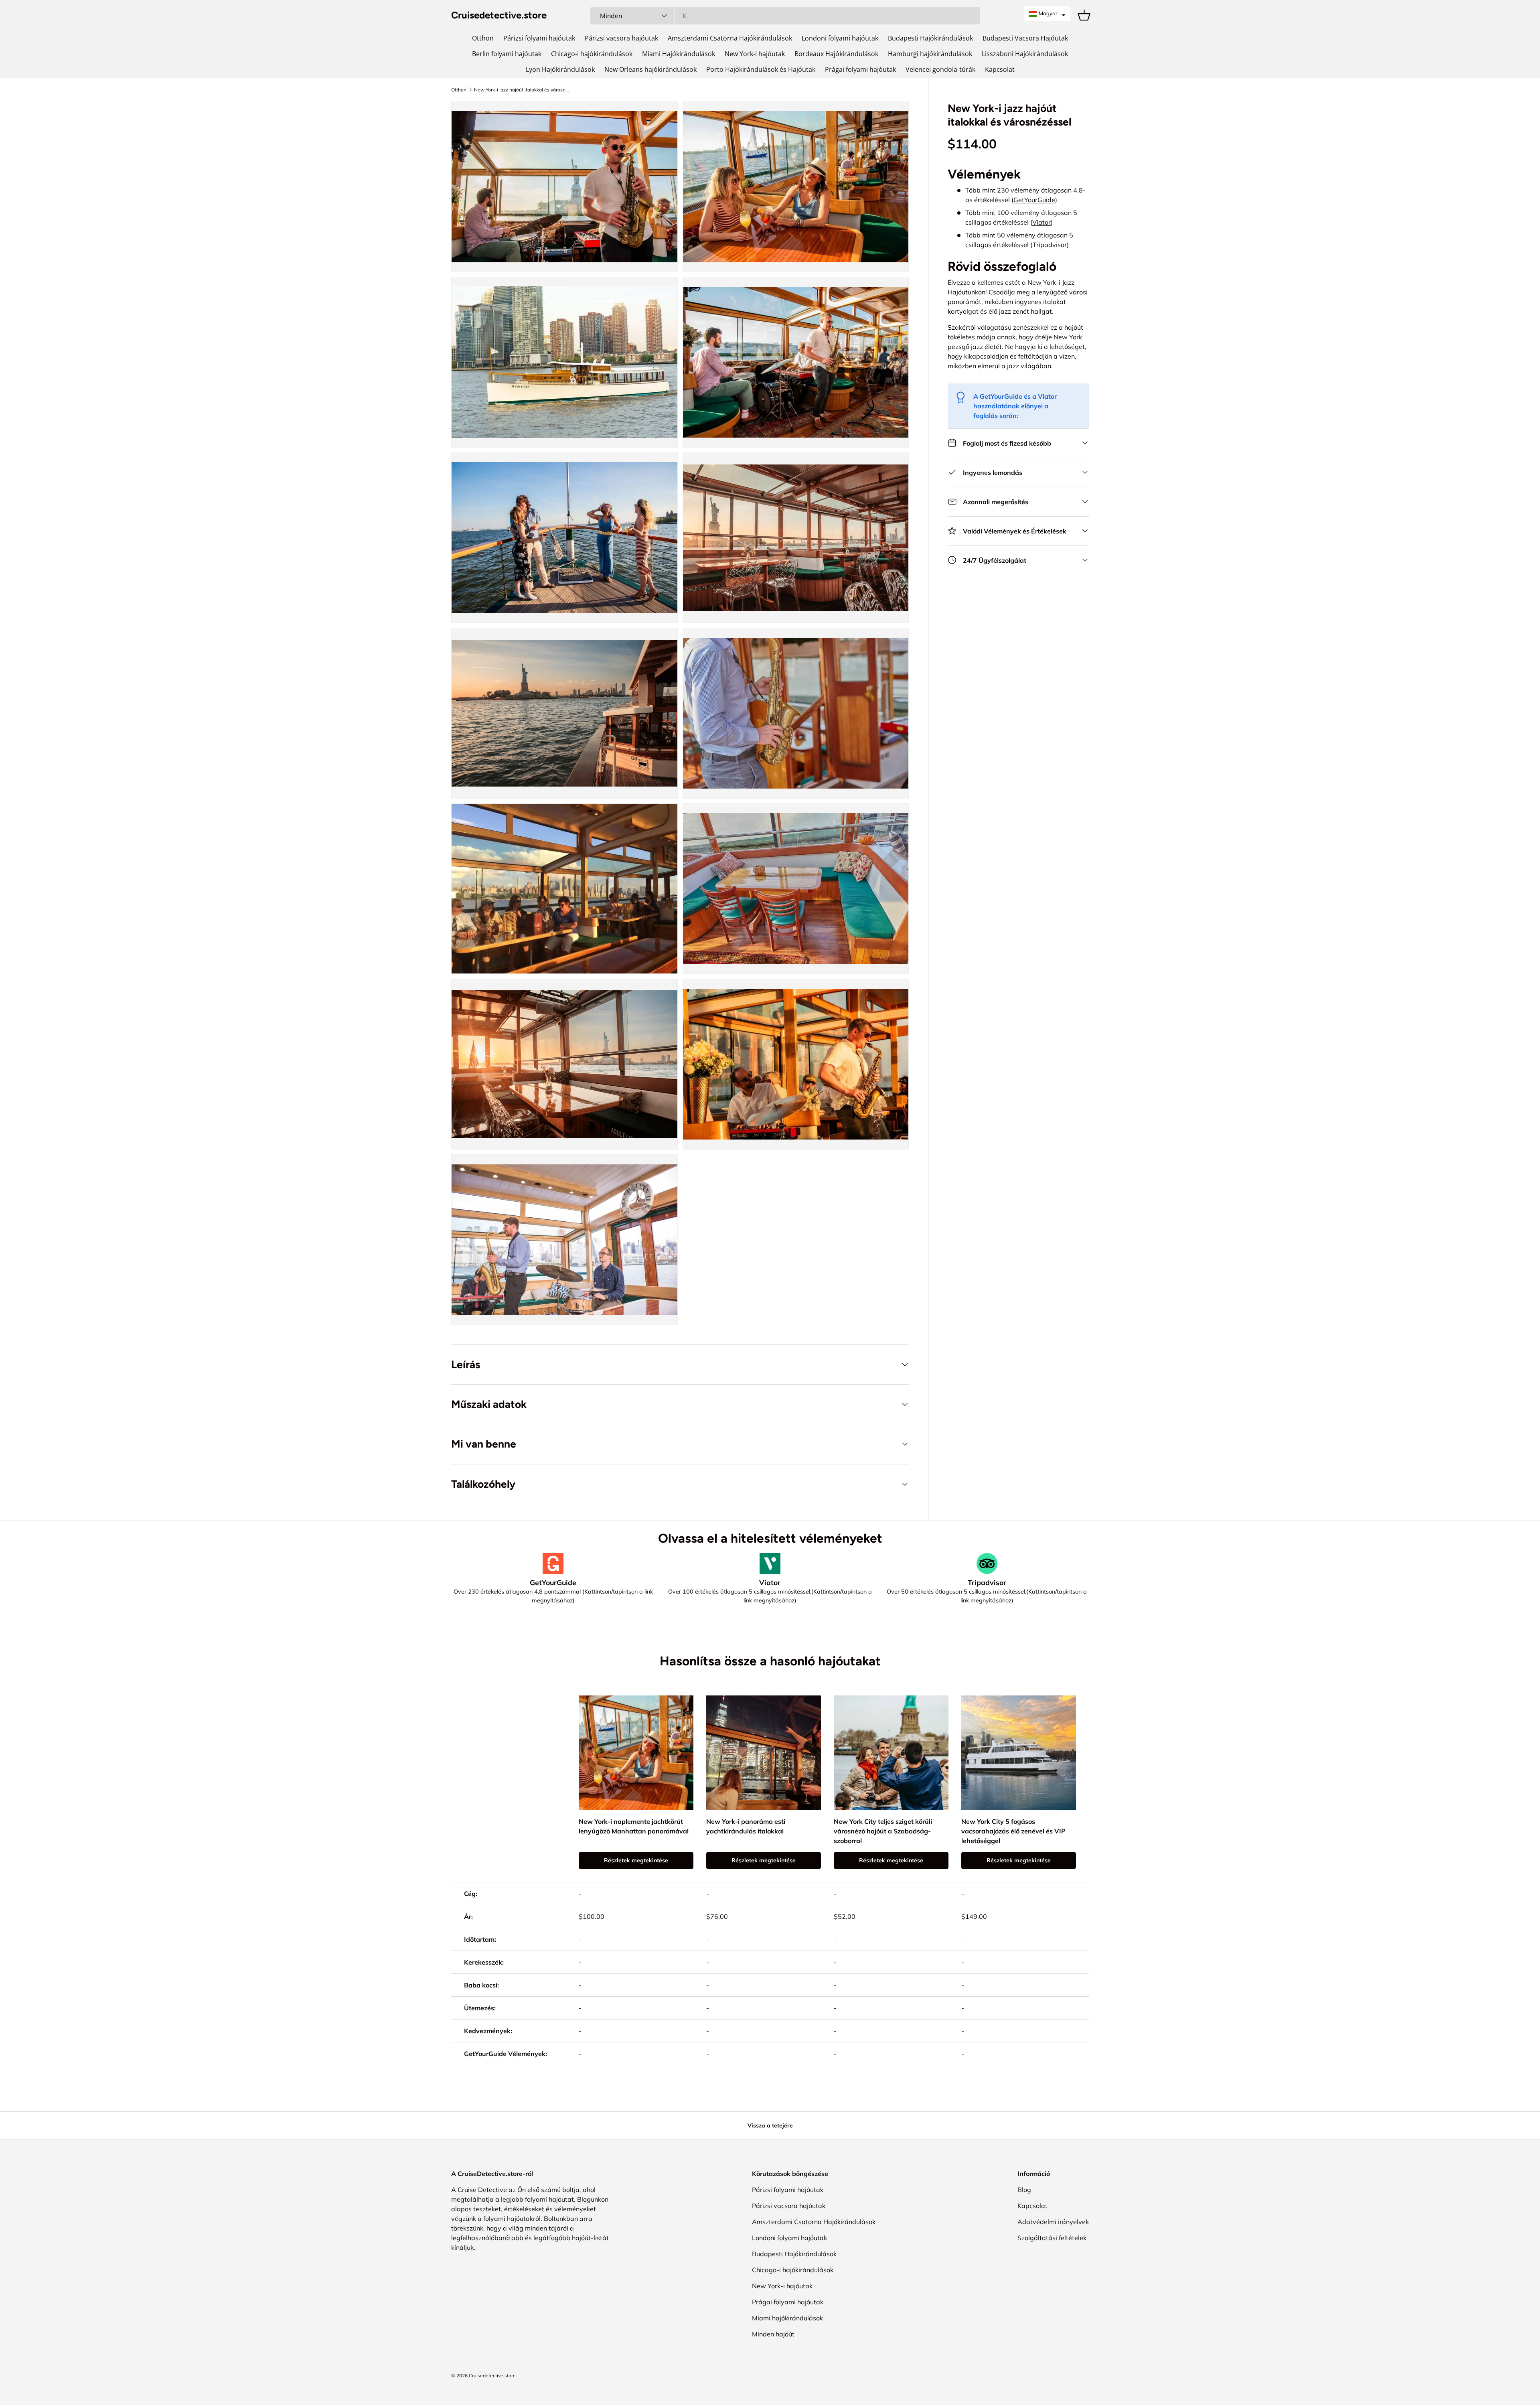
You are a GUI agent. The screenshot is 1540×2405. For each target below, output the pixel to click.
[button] (1047, 14)
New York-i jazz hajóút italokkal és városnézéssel (522, 90)
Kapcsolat (1000, 69)
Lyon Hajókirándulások (560, 69)
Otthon (483, 38)
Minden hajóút (773, 2334)
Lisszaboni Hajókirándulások (1025, 54)
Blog (1024, 2190)
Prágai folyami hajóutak (860, 69)
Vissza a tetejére (770, 2125)
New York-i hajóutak (755, 54)
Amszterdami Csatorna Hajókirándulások (730, 38)
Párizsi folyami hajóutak (539, 38)
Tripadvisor (1050, 245)
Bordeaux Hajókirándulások (836, 54)
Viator (1042, 222)
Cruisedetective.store (492, 2376)
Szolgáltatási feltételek (1052, 2238)
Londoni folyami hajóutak (840, 38)
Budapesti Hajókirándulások (930, 38)
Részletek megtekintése (636, 1860)
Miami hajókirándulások (787, 2318)
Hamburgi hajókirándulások (930, 54)
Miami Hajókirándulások (679, 54)
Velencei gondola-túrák (940, 69)
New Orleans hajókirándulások (650, 69)
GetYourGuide (1034, 200)
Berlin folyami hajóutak (507, 54)
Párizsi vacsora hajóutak (621, 38)
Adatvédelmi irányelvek (1053, 2222)
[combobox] (785, 16)
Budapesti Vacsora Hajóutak (1025, 38)
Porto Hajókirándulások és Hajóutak (761, 69)
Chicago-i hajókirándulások (592, 54)
